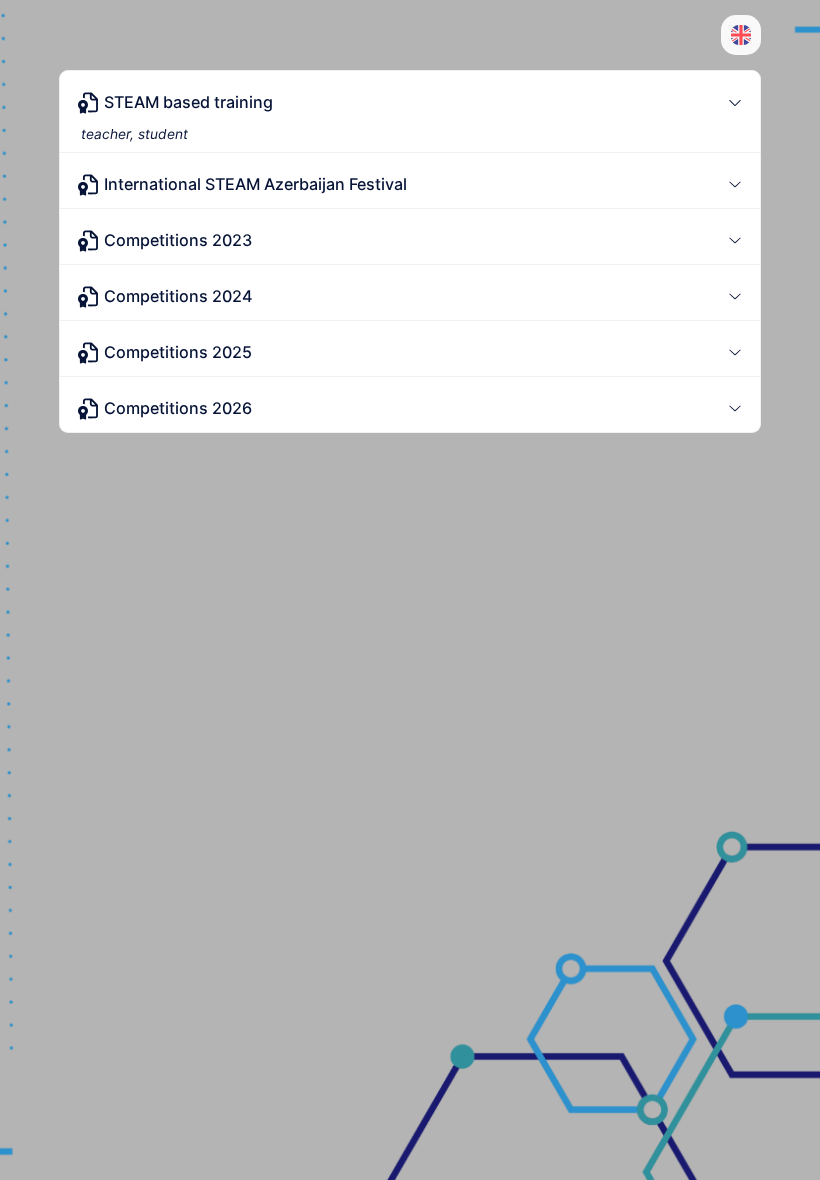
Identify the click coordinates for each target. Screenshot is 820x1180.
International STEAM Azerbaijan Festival (255, 184)
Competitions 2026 (178, 408)
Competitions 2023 (178, 240)
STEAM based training (188, 102)
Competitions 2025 (178, 352)
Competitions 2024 (178, 296)
